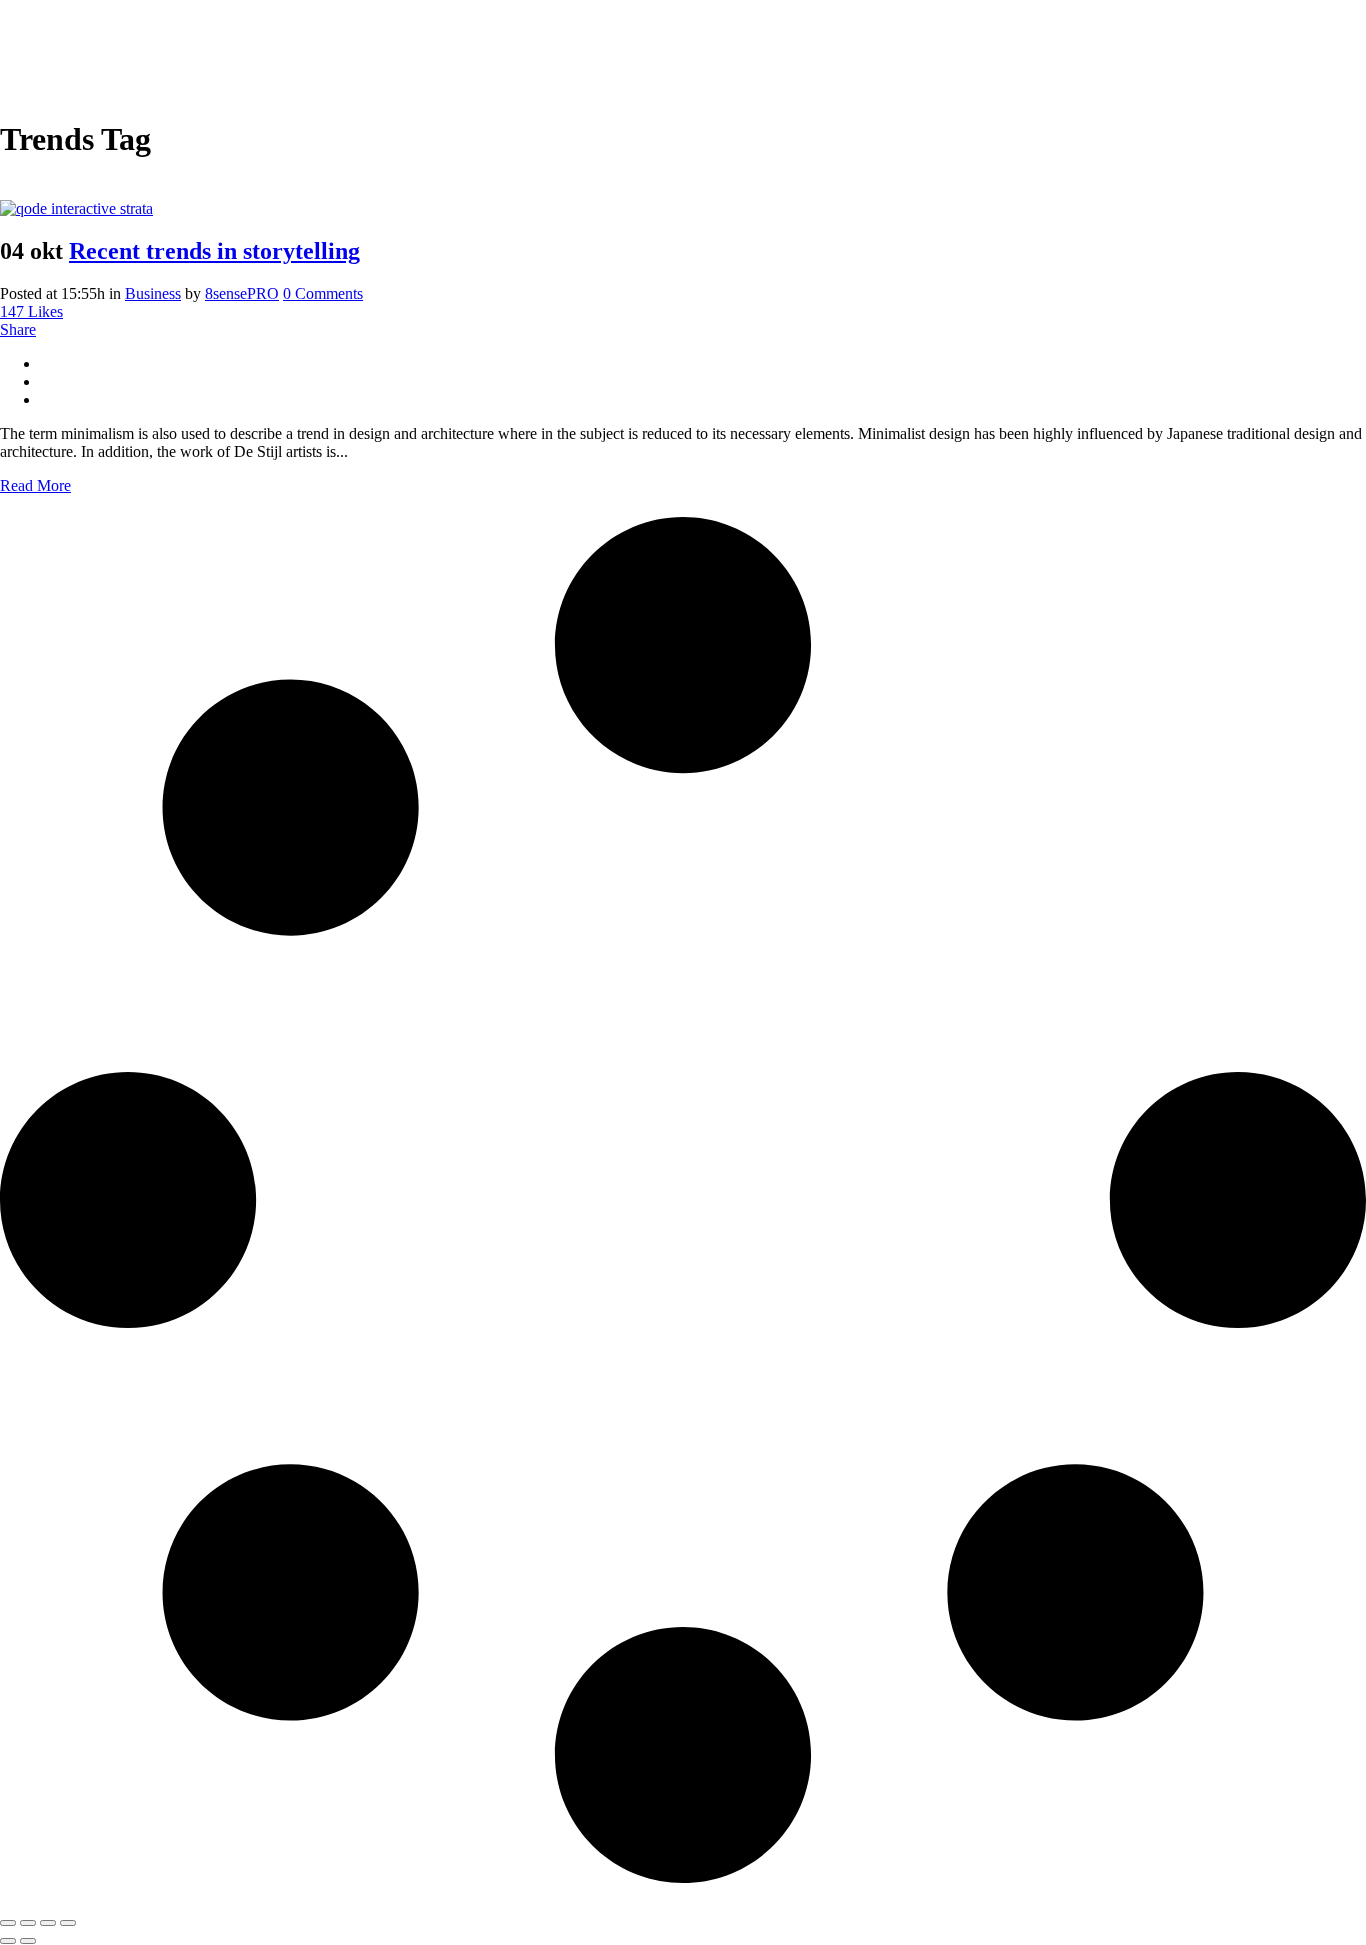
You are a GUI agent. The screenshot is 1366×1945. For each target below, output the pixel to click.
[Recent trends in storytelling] (76, 208)
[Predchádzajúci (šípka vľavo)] (8, 1941)
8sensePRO (242, 293)
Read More (35, 485)
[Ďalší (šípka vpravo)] (28, 1941)
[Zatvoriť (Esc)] (68, 1923)
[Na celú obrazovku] (28, 1923)
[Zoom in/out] (8, 1923)
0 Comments (323, 293)
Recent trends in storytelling (214, 251)
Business (153, 293)
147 (31, 311)
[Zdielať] (48, 1923)
